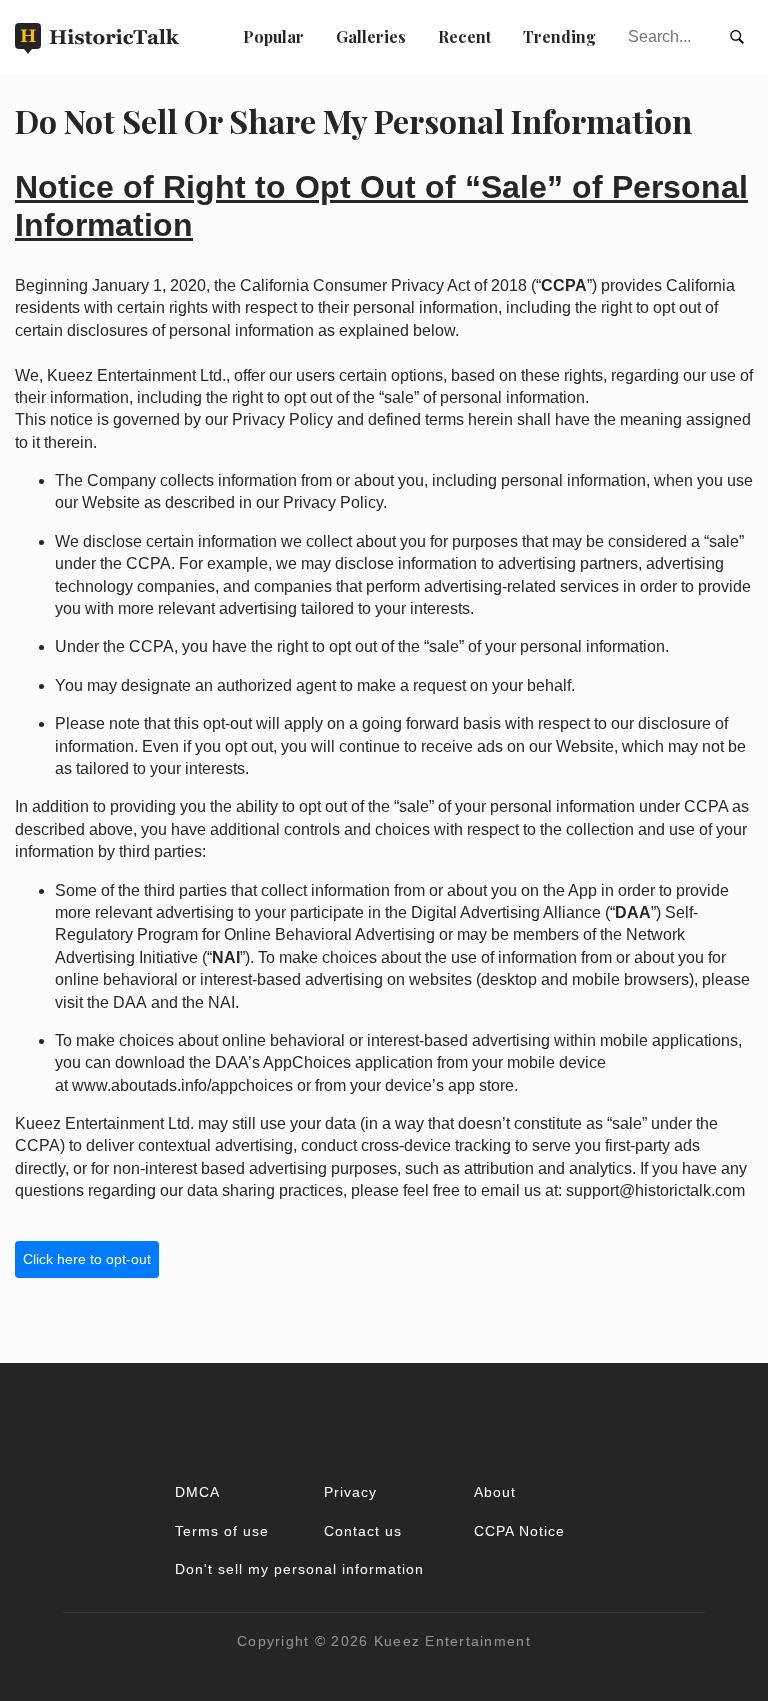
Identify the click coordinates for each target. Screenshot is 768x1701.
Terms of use (222, 1531)
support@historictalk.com (655, 1190)
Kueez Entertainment (452, 1641)
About (495, 1492)
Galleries (371, 36)
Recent (464, 36)
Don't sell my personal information (299, 1569)
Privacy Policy (282, 419)
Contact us (363, 1531)
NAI (221, 1002)
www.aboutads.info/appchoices (182, 1085)
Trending (559, 36)
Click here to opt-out (87, 1259)
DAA (130, 1002)
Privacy (350, 1492)
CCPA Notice (519, 1531)
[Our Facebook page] (384, 1421)
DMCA (197, 1492)
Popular (273, 36)
